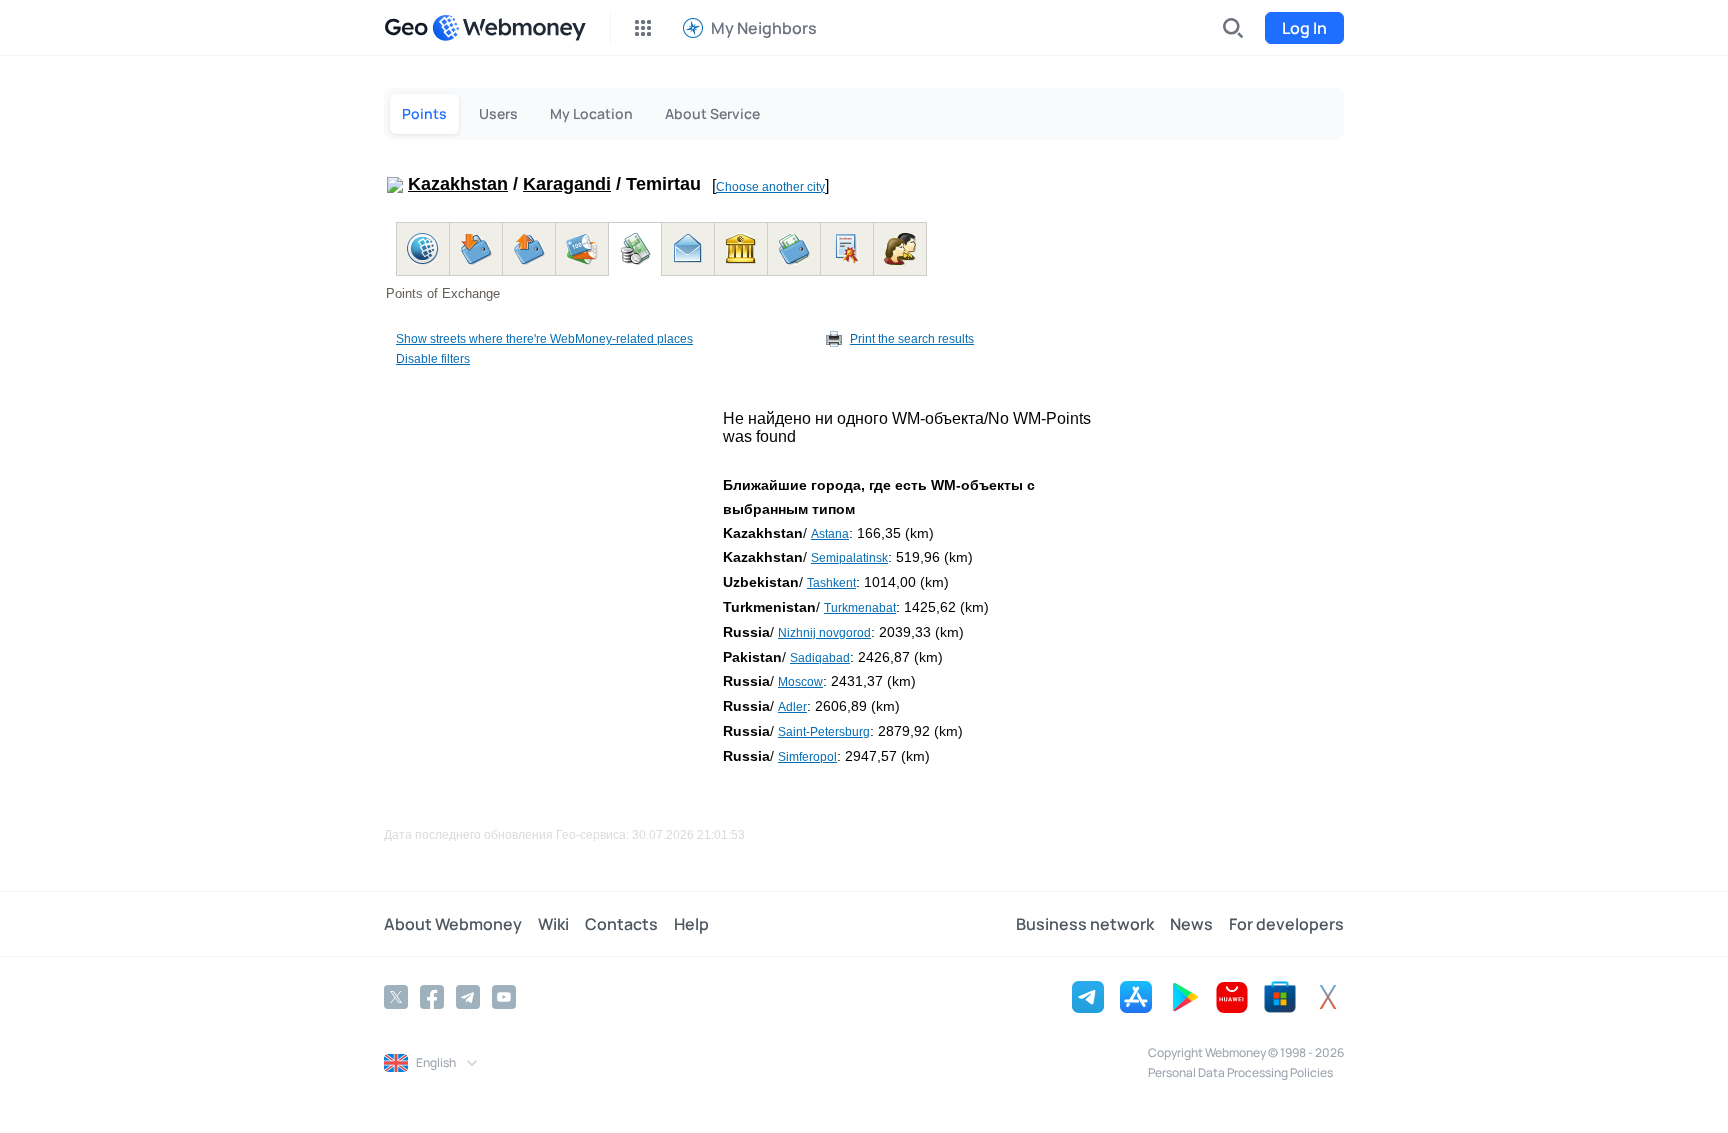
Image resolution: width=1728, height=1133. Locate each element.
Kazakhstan (458, 184)
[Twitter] (396, 997)
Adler (792, 707)
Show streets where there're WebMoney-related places (544, 339)
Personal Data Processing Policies (1240, 1072)
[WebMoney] (509, 28)
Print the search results (912, 339)
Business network (1085, 924)
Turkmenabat (860, 608)
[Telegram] (468, 997)
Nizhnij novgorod (824, 633)
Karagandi (567, 184)
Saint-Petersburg (824, 732)
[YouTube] (504, 997)
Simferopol (807, 757)
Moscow (800, 682)
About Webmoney (453, 924)
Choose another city (770, 187)
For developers (1286, 924)
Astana (830, 534)
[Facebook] (432, 997)
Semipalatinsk (849, 558)
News (1191, 924)
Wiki (553, 924)
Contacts (621, 924)
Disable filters (433, 359)
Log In (1304, 28)
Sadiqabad (820, 658)
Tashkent (831, 583)
